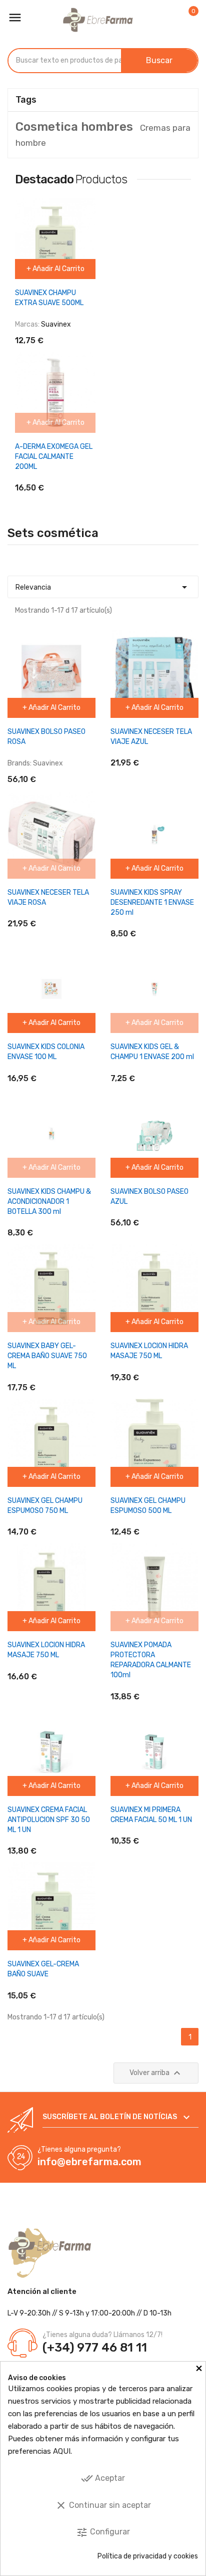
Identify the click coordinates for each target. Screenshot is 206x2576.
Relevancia (103, 587)
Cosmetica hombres (74, 127)
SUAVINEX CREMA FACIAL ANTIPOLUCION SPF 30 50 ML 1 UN (49, 1820)
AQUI (62, 2451)
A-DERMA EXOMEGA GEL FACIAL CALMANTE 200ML (54, 457)
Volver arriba (156, 2073)
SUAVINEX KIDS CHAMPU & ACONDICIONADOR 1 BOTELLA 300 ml (49, 1202)
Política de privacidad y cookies (148, 2556)
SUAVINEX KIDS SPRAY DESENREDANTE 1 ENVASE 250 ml (152, 903)
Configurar (103, 2532)
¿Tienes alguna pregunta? (79, 2149)
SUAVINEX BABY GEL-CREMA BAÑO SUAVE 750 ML (47, 1356)
